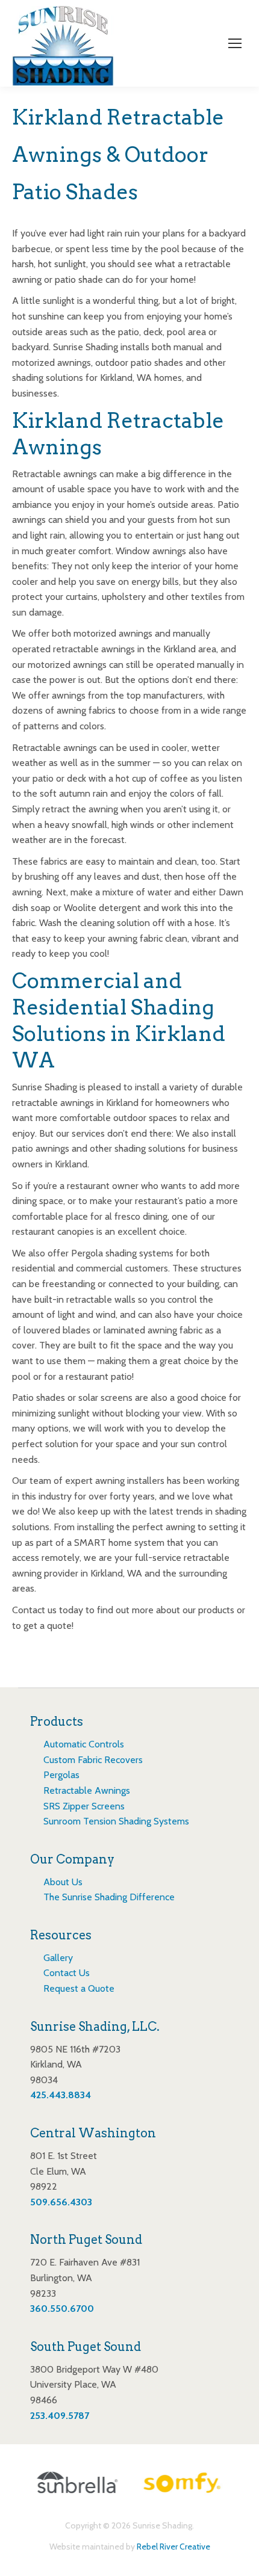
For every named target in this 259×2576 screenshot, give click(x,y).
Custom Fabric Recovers (93, 1760)
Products (57, 1722)
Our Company (72, 1859)
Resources (61, 1935)
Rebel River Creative (173, 2547)
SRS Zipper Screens (84, 1806)
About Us (63, 1882)
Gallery (58, 1958)
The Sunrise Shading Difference (109, 1897)
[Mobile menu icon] (235, 43)
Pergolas (61, 1775)
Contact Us (67, 1973)
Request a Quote (79, 1988)
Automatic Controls (84, 1744)
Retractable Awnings (87, 1790)
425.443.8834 (61, 2095)
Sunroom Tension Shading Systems (116, 1821)
